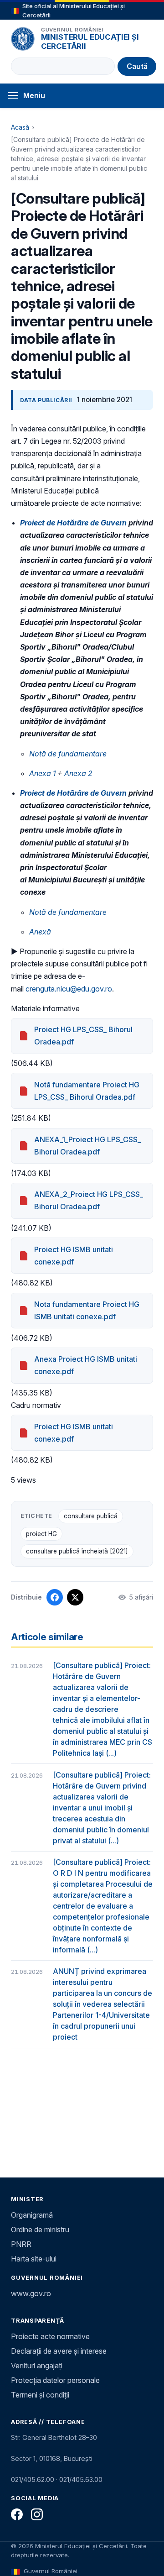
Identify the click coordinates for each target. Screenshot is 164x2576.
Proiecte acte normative (50, 2336)
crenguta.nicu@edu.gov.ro (69, 989)
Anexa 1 (42, 773)
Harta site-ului (34, 2259)
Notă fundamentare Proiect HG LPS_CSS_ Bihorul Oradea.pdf (87, 1091)
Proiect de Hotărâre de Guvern (73, 523)
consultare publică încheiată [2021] (77, 1551)
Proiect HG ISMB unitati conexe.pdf (74, 1256)
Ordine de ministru (40, 2230)
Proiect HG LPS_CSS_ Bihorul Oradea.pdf (83, 1036)
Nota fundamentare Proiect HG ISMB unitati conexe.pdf (87, 1310)
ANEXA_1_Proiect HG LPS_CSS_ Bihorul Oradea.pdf (87, 1146)
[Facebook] (17, 2514)
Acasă (20, 127)
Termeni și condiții (40, 2395)
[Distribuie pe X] (75, 1597)
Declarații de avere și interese (59, 2351)
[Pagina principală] (23, 39)
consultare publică (91, 1516)
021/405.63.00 (81, 2479)
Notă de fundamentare (68, 912)
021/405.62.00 (33, 2479)
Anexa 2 (78, 773)
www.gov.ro (31, 2293)
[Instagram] (37, 2514)
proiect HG (41, 1534)
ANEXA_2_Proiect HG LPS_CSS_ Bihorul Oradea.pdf (89, 1200)
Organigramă (32, 2215)
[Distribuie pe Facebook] (55, 1597)
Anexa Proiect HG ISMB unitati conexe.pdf (86, 1365)
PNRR (21, 2244)
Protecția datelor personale (55, 2380)
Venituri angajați (37, 2366)
